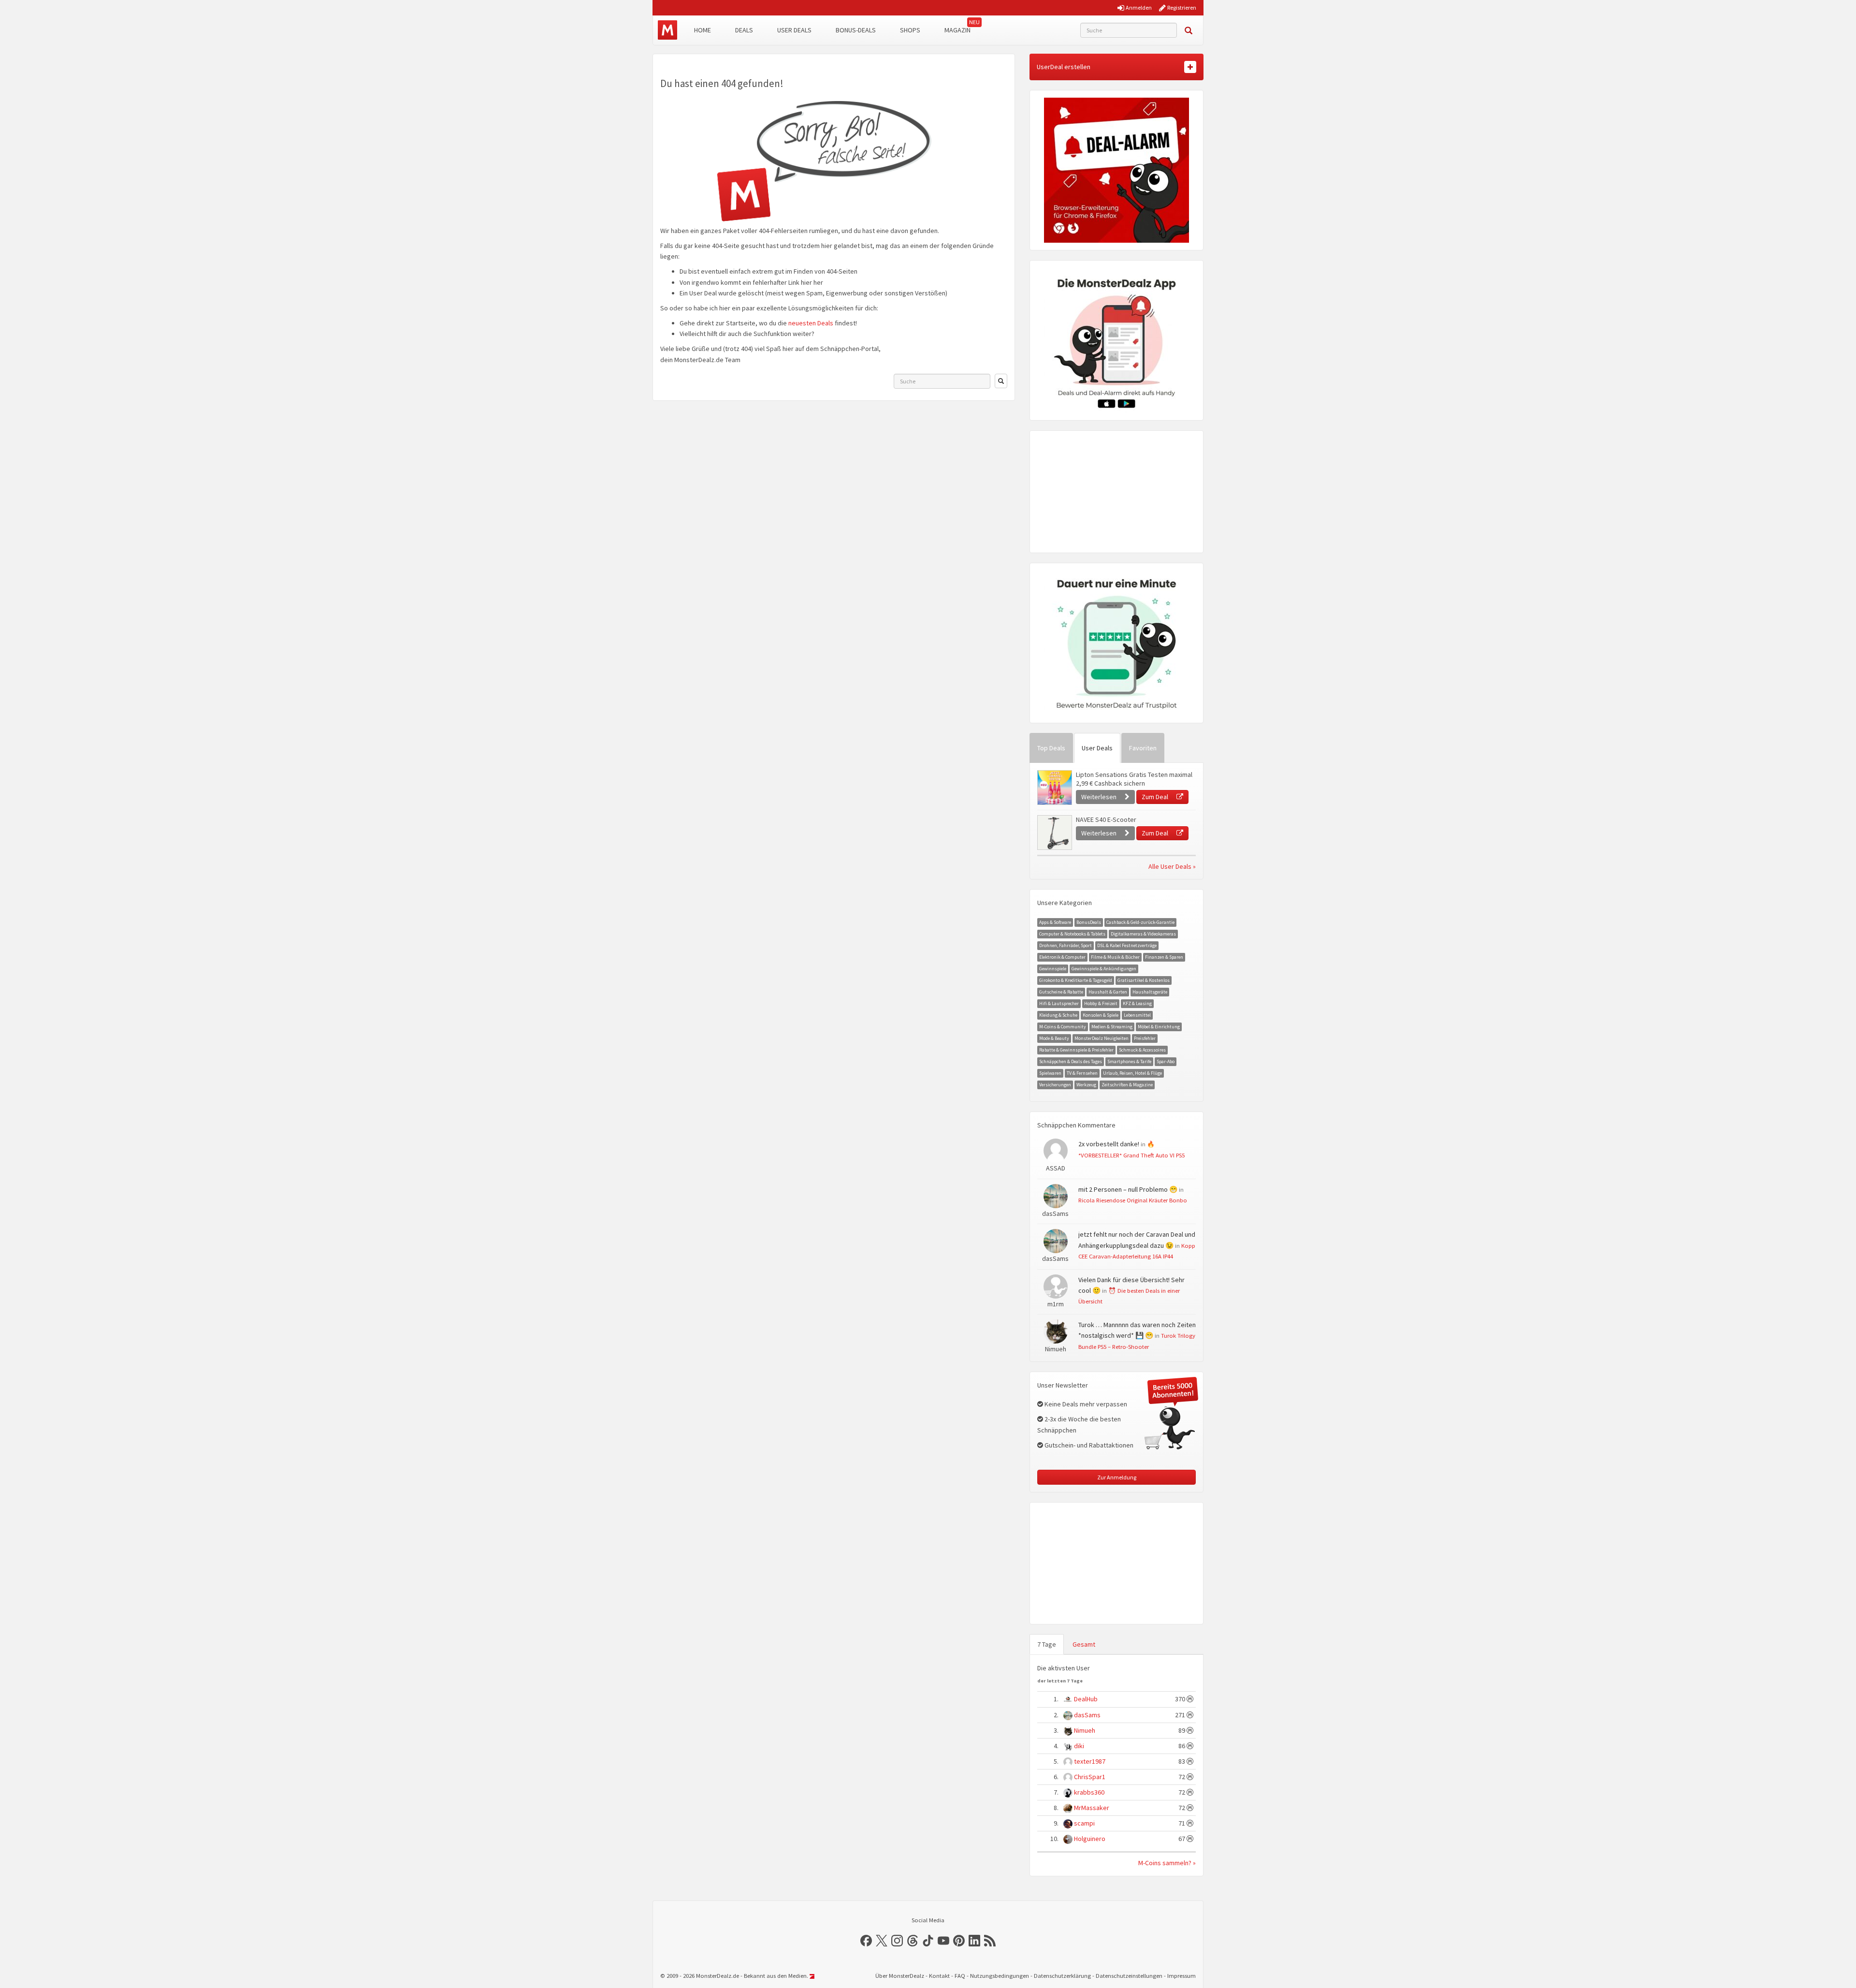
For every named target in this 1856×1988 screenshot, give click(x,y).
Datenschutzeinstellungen (1129, 1976)
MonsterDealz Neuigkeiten (1102, 1038)
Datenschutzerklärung (1062, 1976)
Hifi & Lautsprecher (1059, 1003)
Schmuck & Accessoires (1142, 1050)
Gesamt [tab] (1084, 1644)
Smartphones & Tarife (1129, 1061)
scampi (1084, 1823)
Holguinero (1090, 1839)
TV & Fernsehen (1082, 1073)
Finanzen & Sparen (1164, 957)
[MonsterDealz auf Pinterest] (959, 1941)
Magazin (957, 30)
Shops (910, 30)
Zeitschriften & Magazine (1127, 1085)
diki (1079, 1746)
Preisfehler (1145, 1038)
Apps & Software (1055, 922)
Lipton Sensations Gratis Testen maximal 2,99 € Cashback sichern (1134, 779)
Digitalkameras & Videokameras (1143, 934)
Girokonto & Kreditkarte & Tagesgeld (1076, 980)
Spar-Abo (1166, 1061)
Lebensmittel (1137, 1015)
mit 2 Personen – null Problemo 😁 (1128, 1189)
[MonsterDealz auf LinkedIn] (974, 1941)
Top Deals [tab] (1051, 748)
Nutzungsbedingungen (1000, 1976)
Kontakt (939, 1976)
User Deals (794, 30)
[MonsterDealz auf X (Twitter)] (882, 1941)
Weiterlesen (1100, 797)
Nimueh (1085, 1730)
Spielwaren (1050, 1073)
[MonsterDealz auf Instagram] (897, 1941)
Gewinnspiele (1053, 969)
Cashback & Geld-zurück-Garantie (1140, 922)
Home (703, 30)
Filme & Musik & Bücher (1115, 957)
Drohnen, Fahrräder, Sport (1066, 945)
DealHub (1086, 1699)
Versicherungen (1055, 1085)
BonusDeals (1089, 922)
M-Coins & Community (1063, 1027)
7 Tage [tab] (1047, 1644)
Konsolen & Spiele (1101, 1015)
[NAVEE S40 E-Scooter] (1054, 833)
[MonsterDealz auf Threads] (913, 1941)
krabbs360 (1089, 1792)
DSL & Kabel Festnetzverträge (1127, 945)
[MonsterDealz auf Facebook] (866, 1941)
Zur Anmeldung (1117, 1477)
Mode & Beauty (1054, 1038)
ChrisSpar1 (1090, 1777)
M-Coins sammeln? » (1167, 1863)
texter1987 (1090, 1761)
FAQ (960, 1976)
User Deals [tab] (1097, 748)
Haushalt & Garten (1108, 992)
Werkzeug (1086, 1085)
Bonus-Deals (856, 30)
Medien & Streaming (1112, 1027)
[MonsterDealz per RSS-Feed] (990, 1941)
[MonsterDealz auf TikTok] (928, 1941)
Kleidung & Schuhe (1058, 1015)
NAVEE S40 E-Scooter (1106, 819)
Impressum (1182, 1976)
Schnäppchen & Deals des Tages (1071, 1061)
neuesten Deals (811, 323)
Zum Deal (1156, 797)
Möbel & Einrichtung (1159, 1027)
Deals (744, 30)
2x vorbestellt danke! (1109, 1144)
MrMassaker (1092, 1808)
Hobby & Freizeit (1101, 1003)
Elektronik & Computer (1062, 957)
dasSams (1087, 1715)
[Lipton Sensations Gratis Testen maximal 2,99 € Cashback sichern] (1054, 788)
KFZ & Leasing (1137, 1003)
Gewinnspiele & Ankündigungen (1104, 969)
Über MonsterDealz (900, 1976)
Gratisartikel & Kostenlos (1144, 980)
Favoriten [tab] (1143, 748)
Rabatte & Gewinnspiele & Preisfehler (1076, 1050)
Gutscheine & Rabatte (1061, 992)
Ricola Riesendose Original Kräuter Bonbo (1133, 1200)
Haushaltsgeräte (1150, 992)
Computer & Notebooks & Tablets (1072, 934)
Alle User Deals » (1172, 866)
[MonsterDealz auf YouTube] (943, 1941)
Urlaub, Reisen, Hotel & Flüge (1132, 1073)
